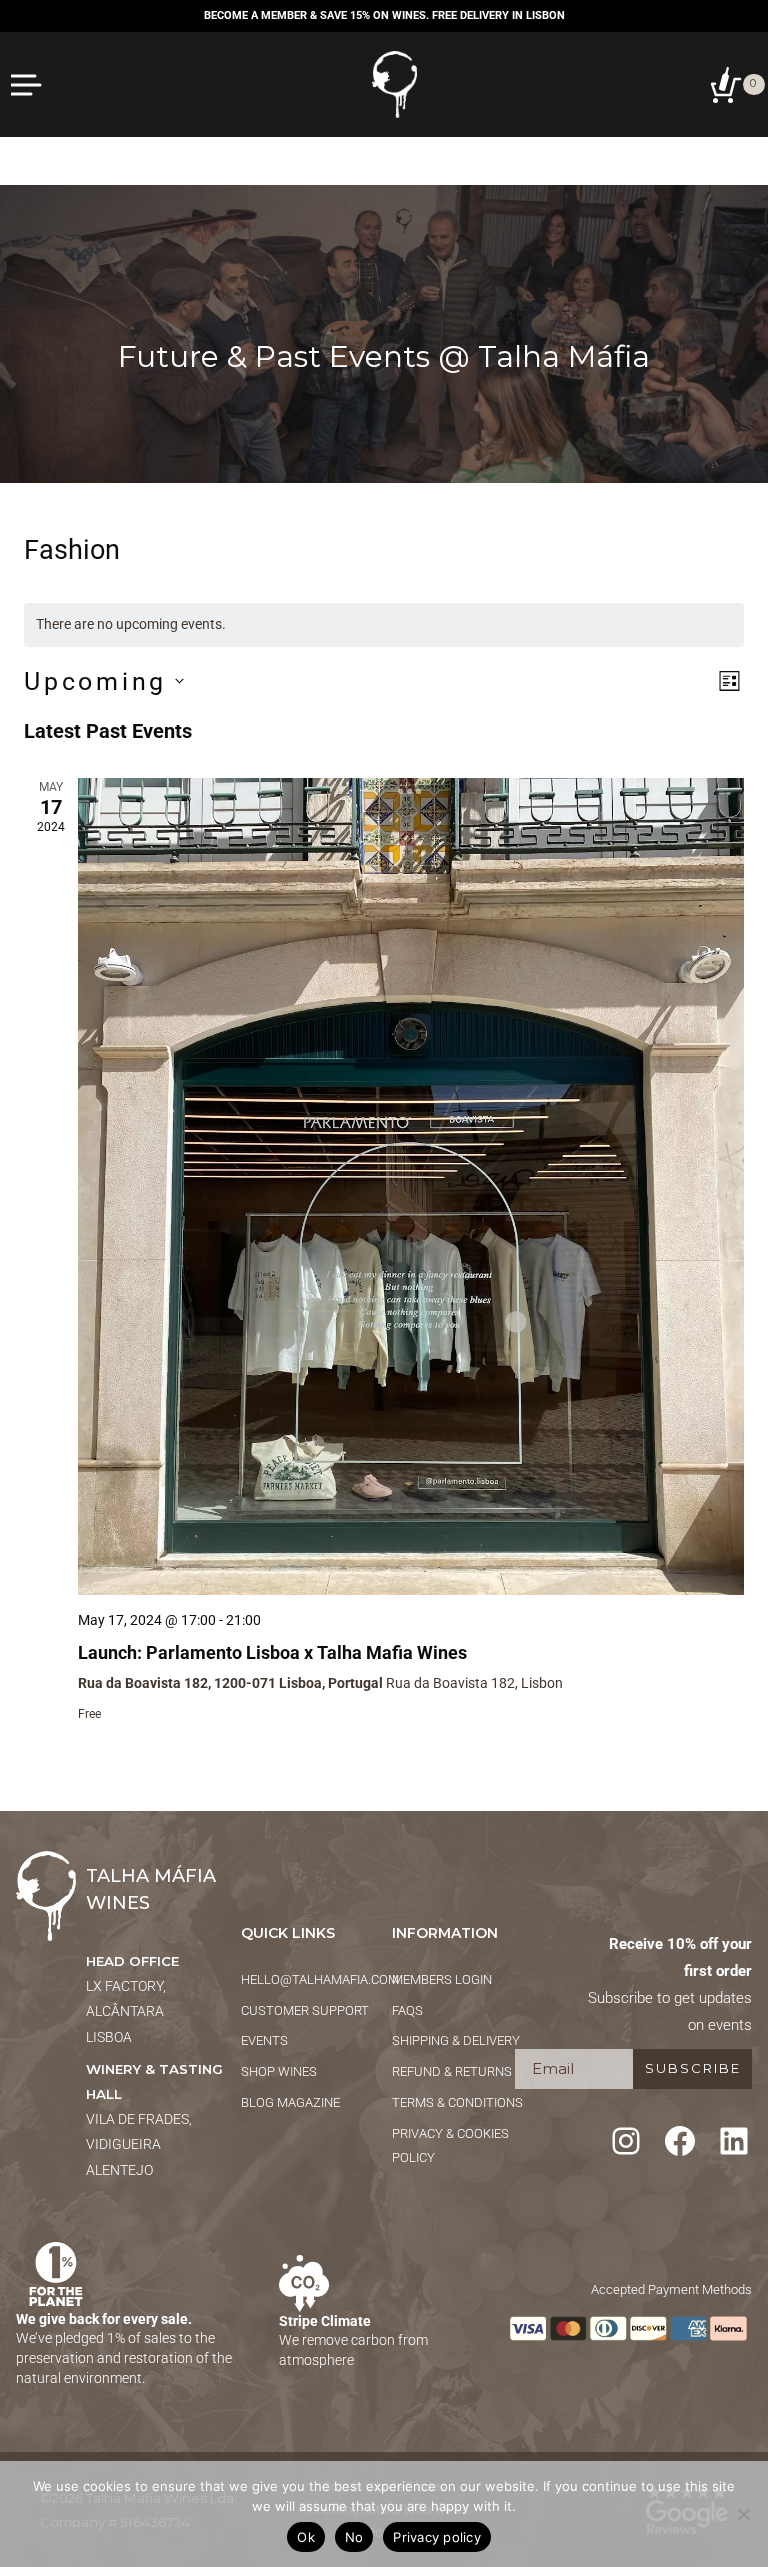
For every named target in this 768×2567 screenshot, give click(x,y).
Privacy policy (437, 2537)
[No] (743, 2514)
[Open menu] (27, 84)
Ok (306, 2537)
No (354, 2537)
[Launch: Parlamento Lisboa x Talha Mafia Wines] (411, 1186)
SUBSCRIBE (693, 2068)
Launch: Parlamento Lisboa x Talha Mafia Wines (272, 1652)
